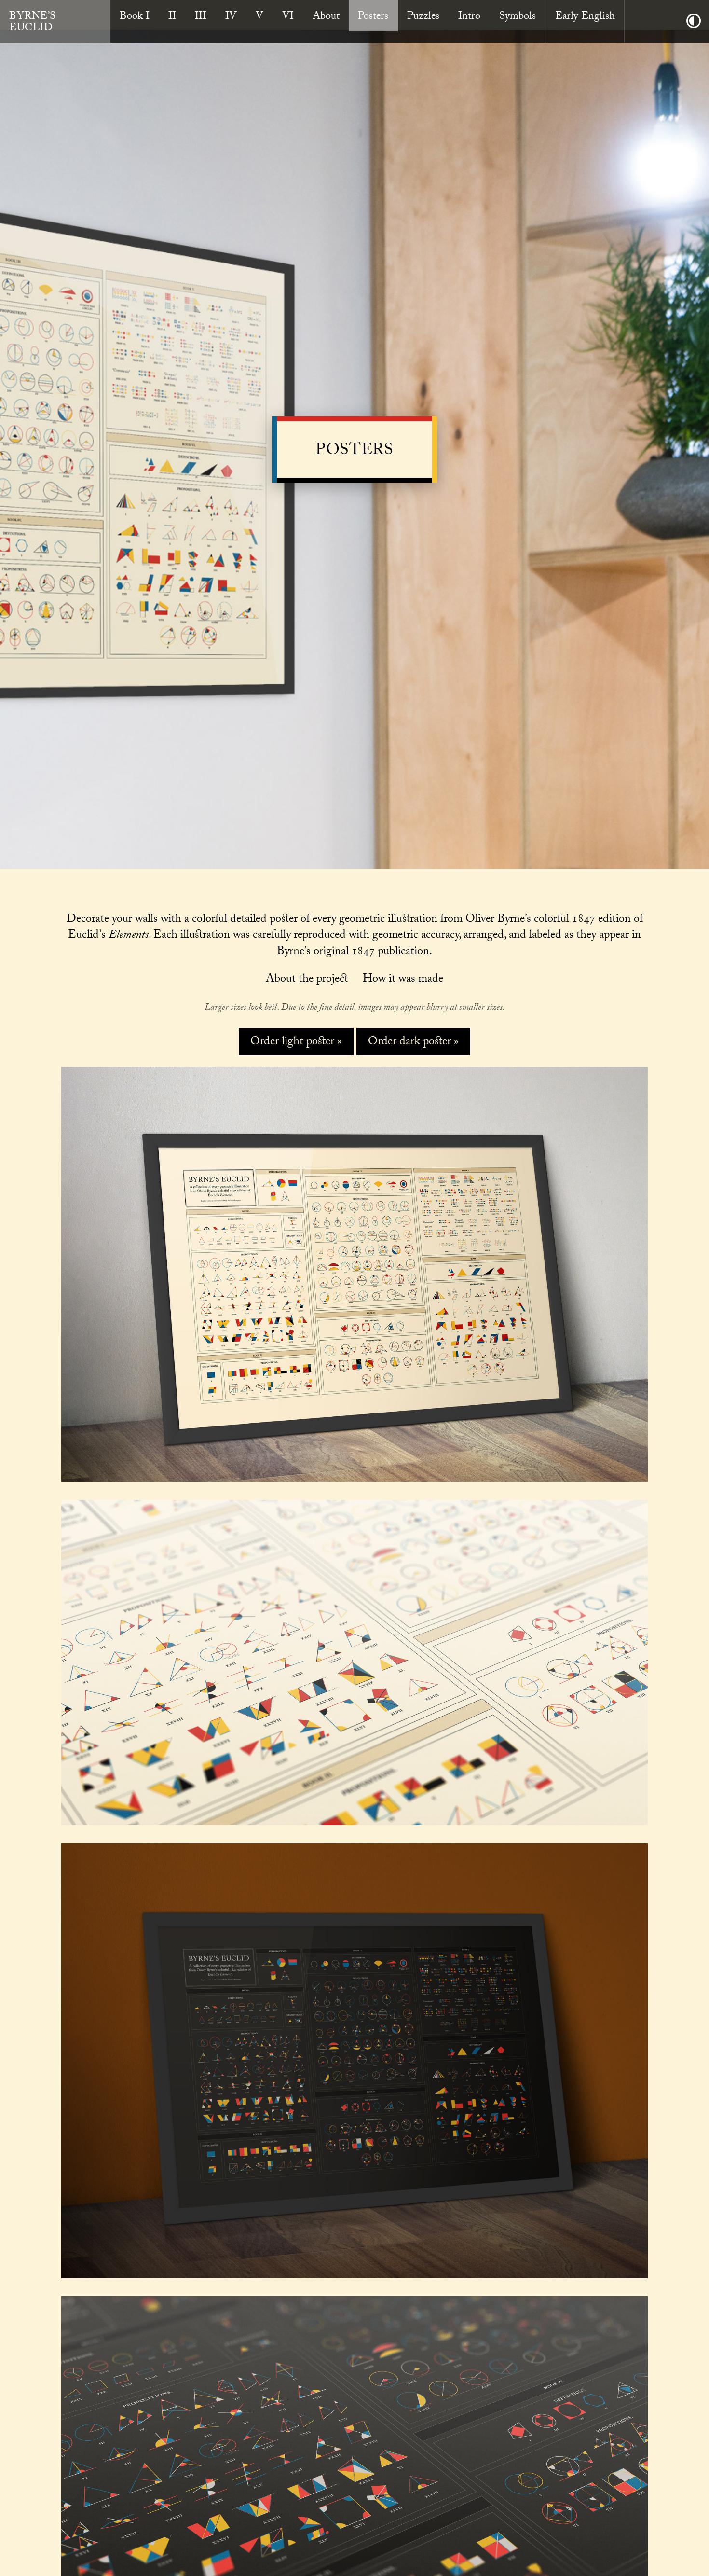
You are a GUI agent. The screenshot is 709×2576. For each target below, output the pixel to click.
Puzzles (423, 17)
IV (231, 17)
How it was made (403, 980)
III (201, 17)
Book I (135, 17)
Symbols (518, 17)
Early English (585, 17)
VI (288, 17)
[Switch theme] (694, 21)
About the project (307, 980)
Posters (373, 17)
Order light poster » (296, 1043)
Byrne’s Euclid (32, 23)
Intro (469, 17)
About (326, 17)
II (172, 17)
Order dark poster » (413, 1043)
